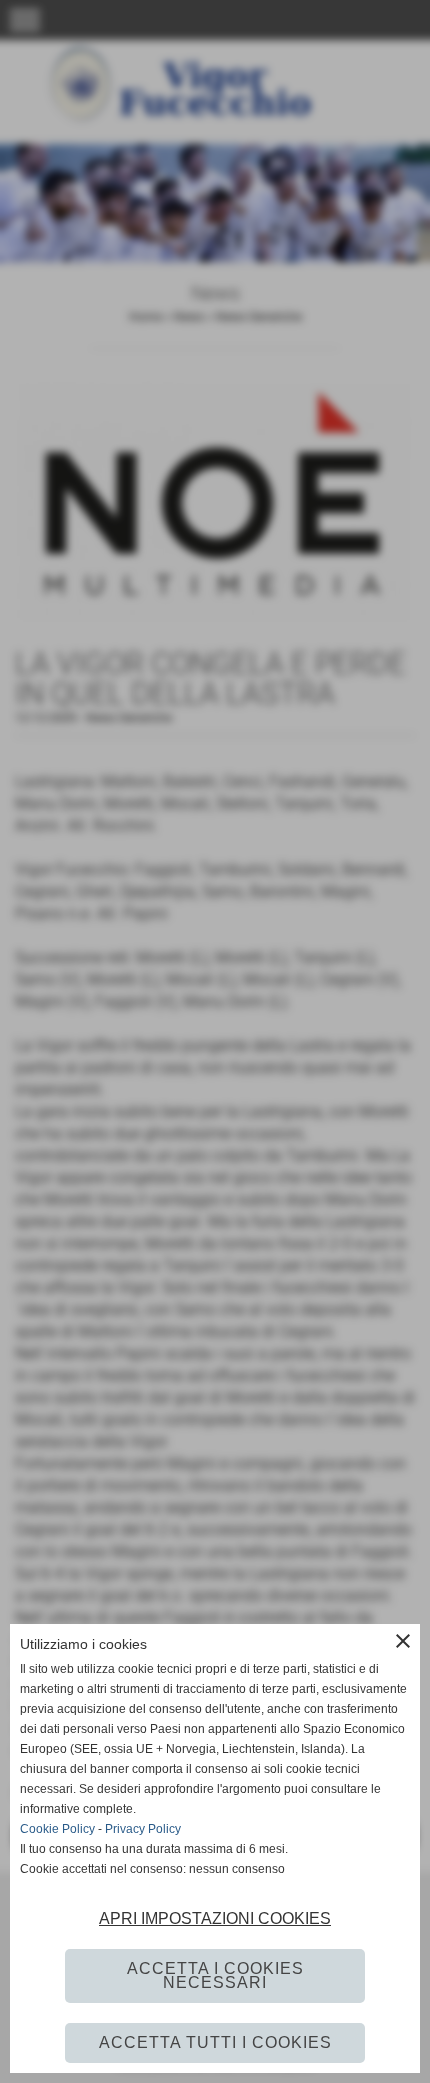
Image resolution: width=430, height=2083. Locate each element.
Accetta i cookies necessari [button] (215, 1975)
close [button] (403, 1641)
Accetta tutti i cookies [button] (215, 2042)
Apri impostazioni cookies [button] (215, 1918)
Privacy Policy (143, 1829)
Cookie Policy (57, 1829)
